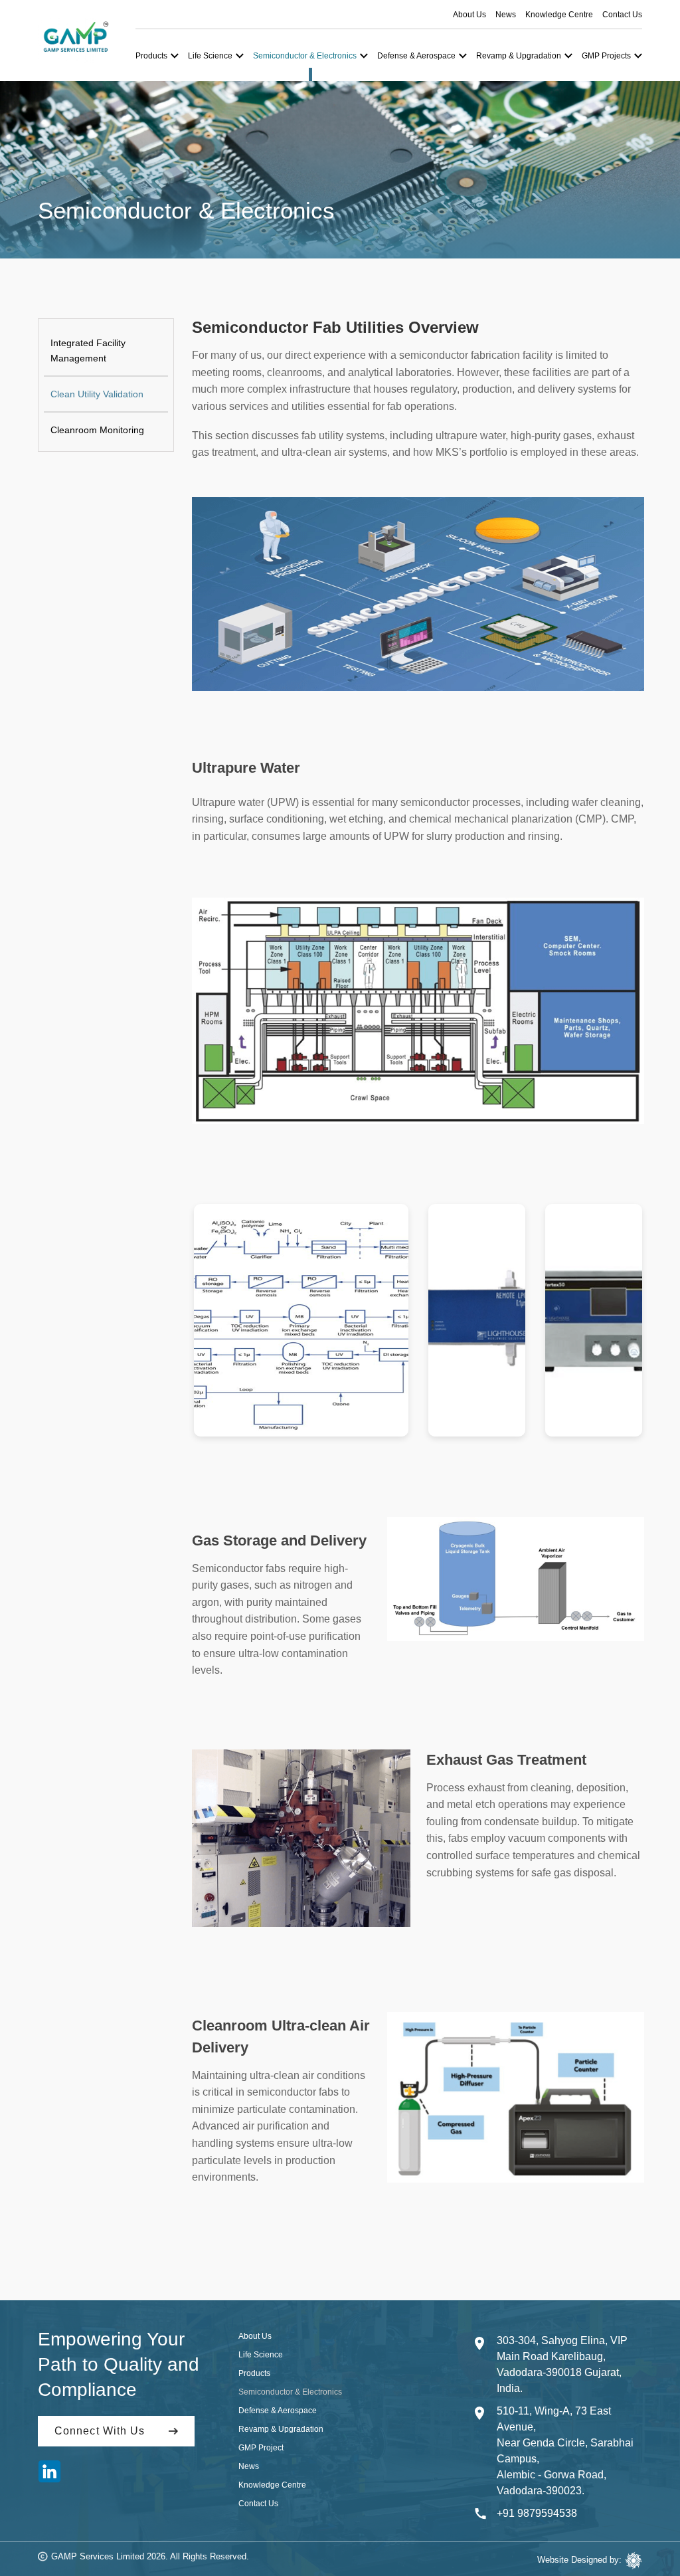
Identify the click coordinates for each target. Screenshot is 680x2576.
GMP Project (261, 2448)
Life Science (261, 2355)
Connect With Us (100, 2431)
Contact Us (622, 15)
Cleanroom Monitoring (97, 430)
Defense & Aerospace (278, 2411)
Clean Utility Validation (97, 394)
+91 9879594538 (537, 2513)
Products (254, 2373)
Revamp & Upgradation (281, 2429)
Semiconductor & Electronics (290, 2392)
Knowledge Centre (559, 15)
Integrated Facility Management (88, 350)
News (506, 15)
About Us (469, 15)
